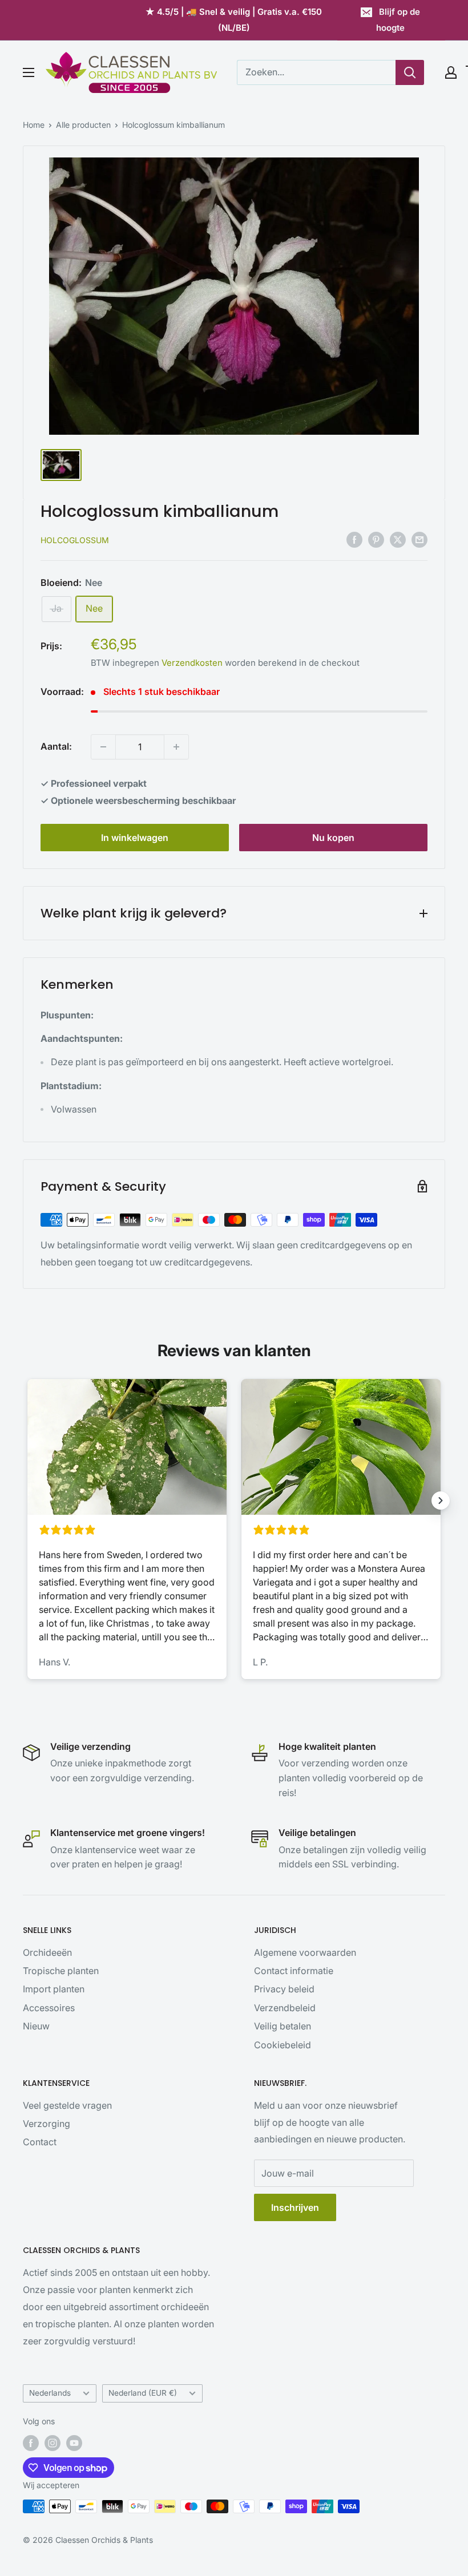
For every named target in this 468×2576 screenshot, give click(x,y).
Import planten (54, 1989)
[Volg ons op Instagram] (53, 2443)
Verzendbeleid (285, 2008)
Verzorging (47, 2124)
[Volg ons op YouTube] (74, 2443)
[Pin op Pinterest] (376, 540)
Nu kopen (333, 838)
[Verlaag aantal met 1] (103, 747)
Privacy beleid (284, 1989)
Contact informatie (294, 1971)
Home (34, 125)
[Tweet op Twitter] (398, 540)
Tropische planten (61, 1971)
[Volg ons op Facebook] (31, 2443)
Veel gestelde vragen (67, 2105)
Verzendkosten (192, 663)
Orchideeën (47, 1952)
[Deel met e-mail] (419, 540)
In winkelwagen (135, 838)
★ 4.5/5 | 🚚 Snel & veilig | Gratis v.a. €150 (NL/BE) (234, 20)
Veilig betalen (283, 2026)
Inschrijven (295, 2207)
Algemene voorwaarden (305, 1952)
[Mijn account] (451, 72)
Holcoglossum (75, 540)
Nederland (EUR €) (143, 2393)
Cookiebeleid (283, 2045)
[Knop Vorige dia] (27, 1501)
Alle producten (83, 125)
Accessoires (49, 2008)
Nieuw (36, 2026)
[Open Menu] (29, 72)
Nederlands (50, 2393)
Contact (40, 2142)
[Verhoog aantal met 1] (176, 747)
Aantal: (56, 746)
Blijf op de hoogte (398, 20)
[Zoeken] (410, 72)
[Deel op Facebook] (354, 540)
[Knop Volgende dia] (441, 1501)
